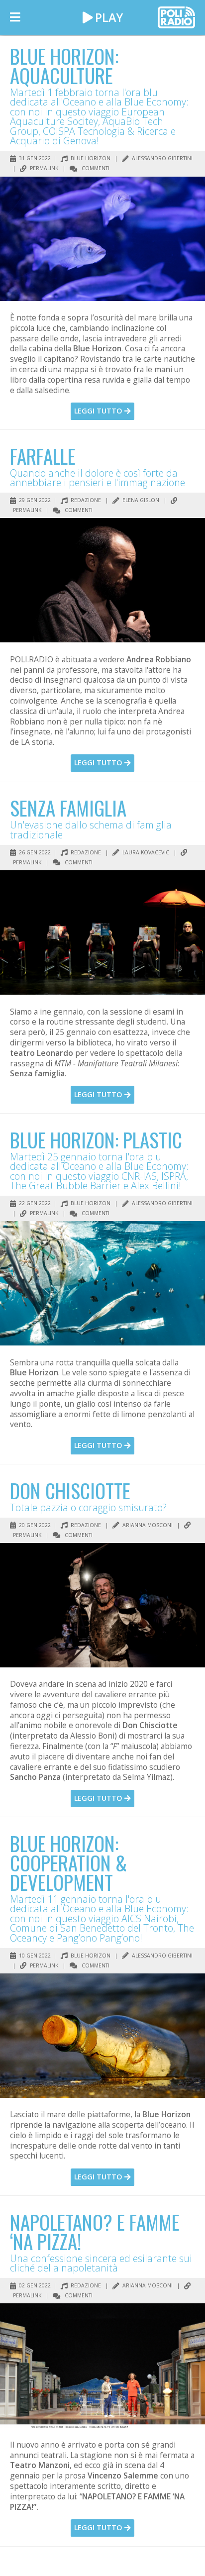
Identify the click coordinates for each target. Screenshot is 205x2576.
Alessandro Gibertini (161, 158)
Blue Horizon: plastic (96, 1139)
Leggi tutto (99, 411)
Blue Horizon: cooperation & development (68, 1862)
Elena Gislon (140, 500)
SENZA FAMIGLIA (68, 808)
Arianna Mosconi (147, 1525)
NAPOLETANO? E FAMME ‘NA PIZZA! (95, 2231)
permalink (43, 168)
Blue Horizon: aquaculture (64, 65)
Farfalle (43, 456)
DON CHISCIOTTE (70, 1490)
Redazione (85, 500)
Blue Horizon (90, 158)
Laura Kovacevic (145, 852)
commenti (95, 168)
